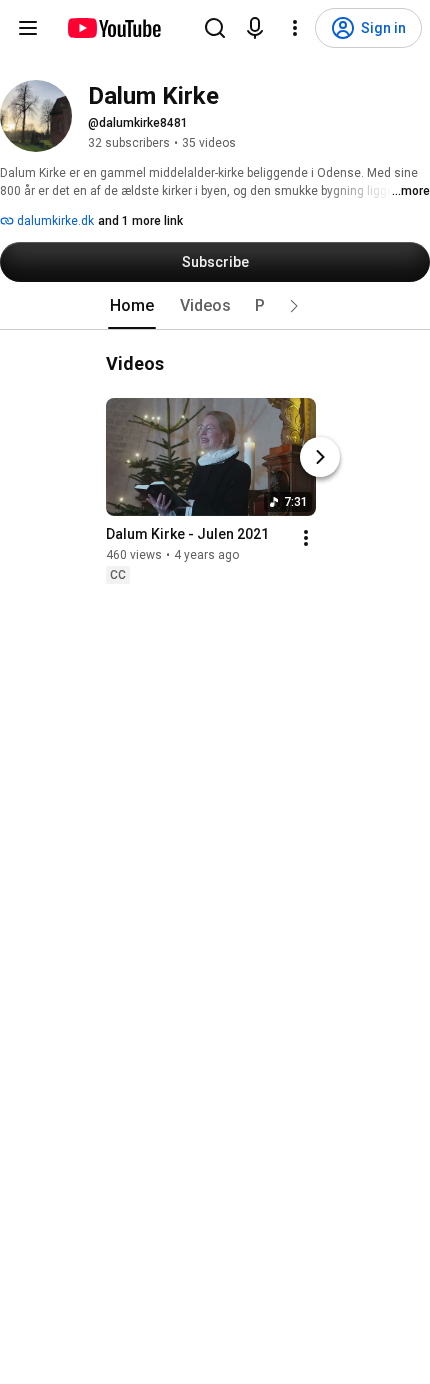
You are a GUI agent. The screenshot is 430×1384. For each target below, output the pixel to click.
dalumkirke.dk (54, 221)
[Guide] (28, 28)
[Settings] (295, 28)
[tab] (132, 306)
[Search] (215, 28)
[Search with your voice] (255, 28)
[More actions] (306, 538)
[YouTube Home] (113, 28)
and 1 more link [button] (140, 221)
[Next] (320, 457)
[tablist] (215, 306)
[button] (294, 306)
